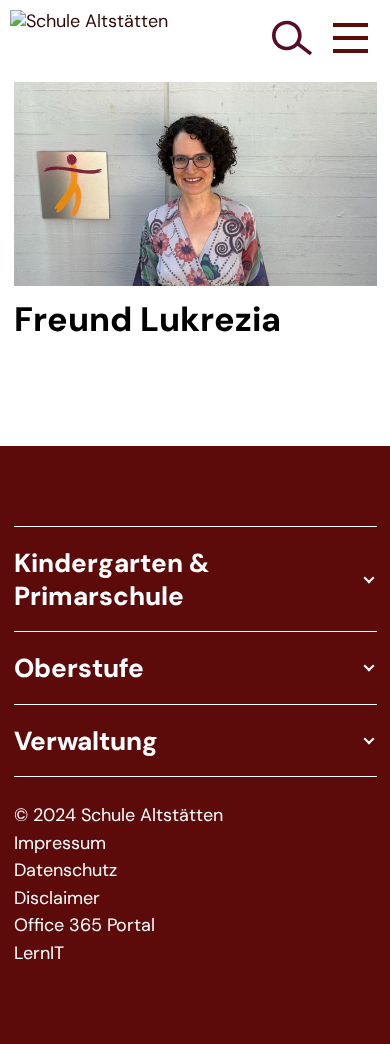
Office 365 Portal (84, 925)
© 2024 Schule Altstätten (118, 815)
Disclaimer (57, 898)
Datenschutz (65, 870)
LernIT (39, 953)
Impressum (60, 843)
